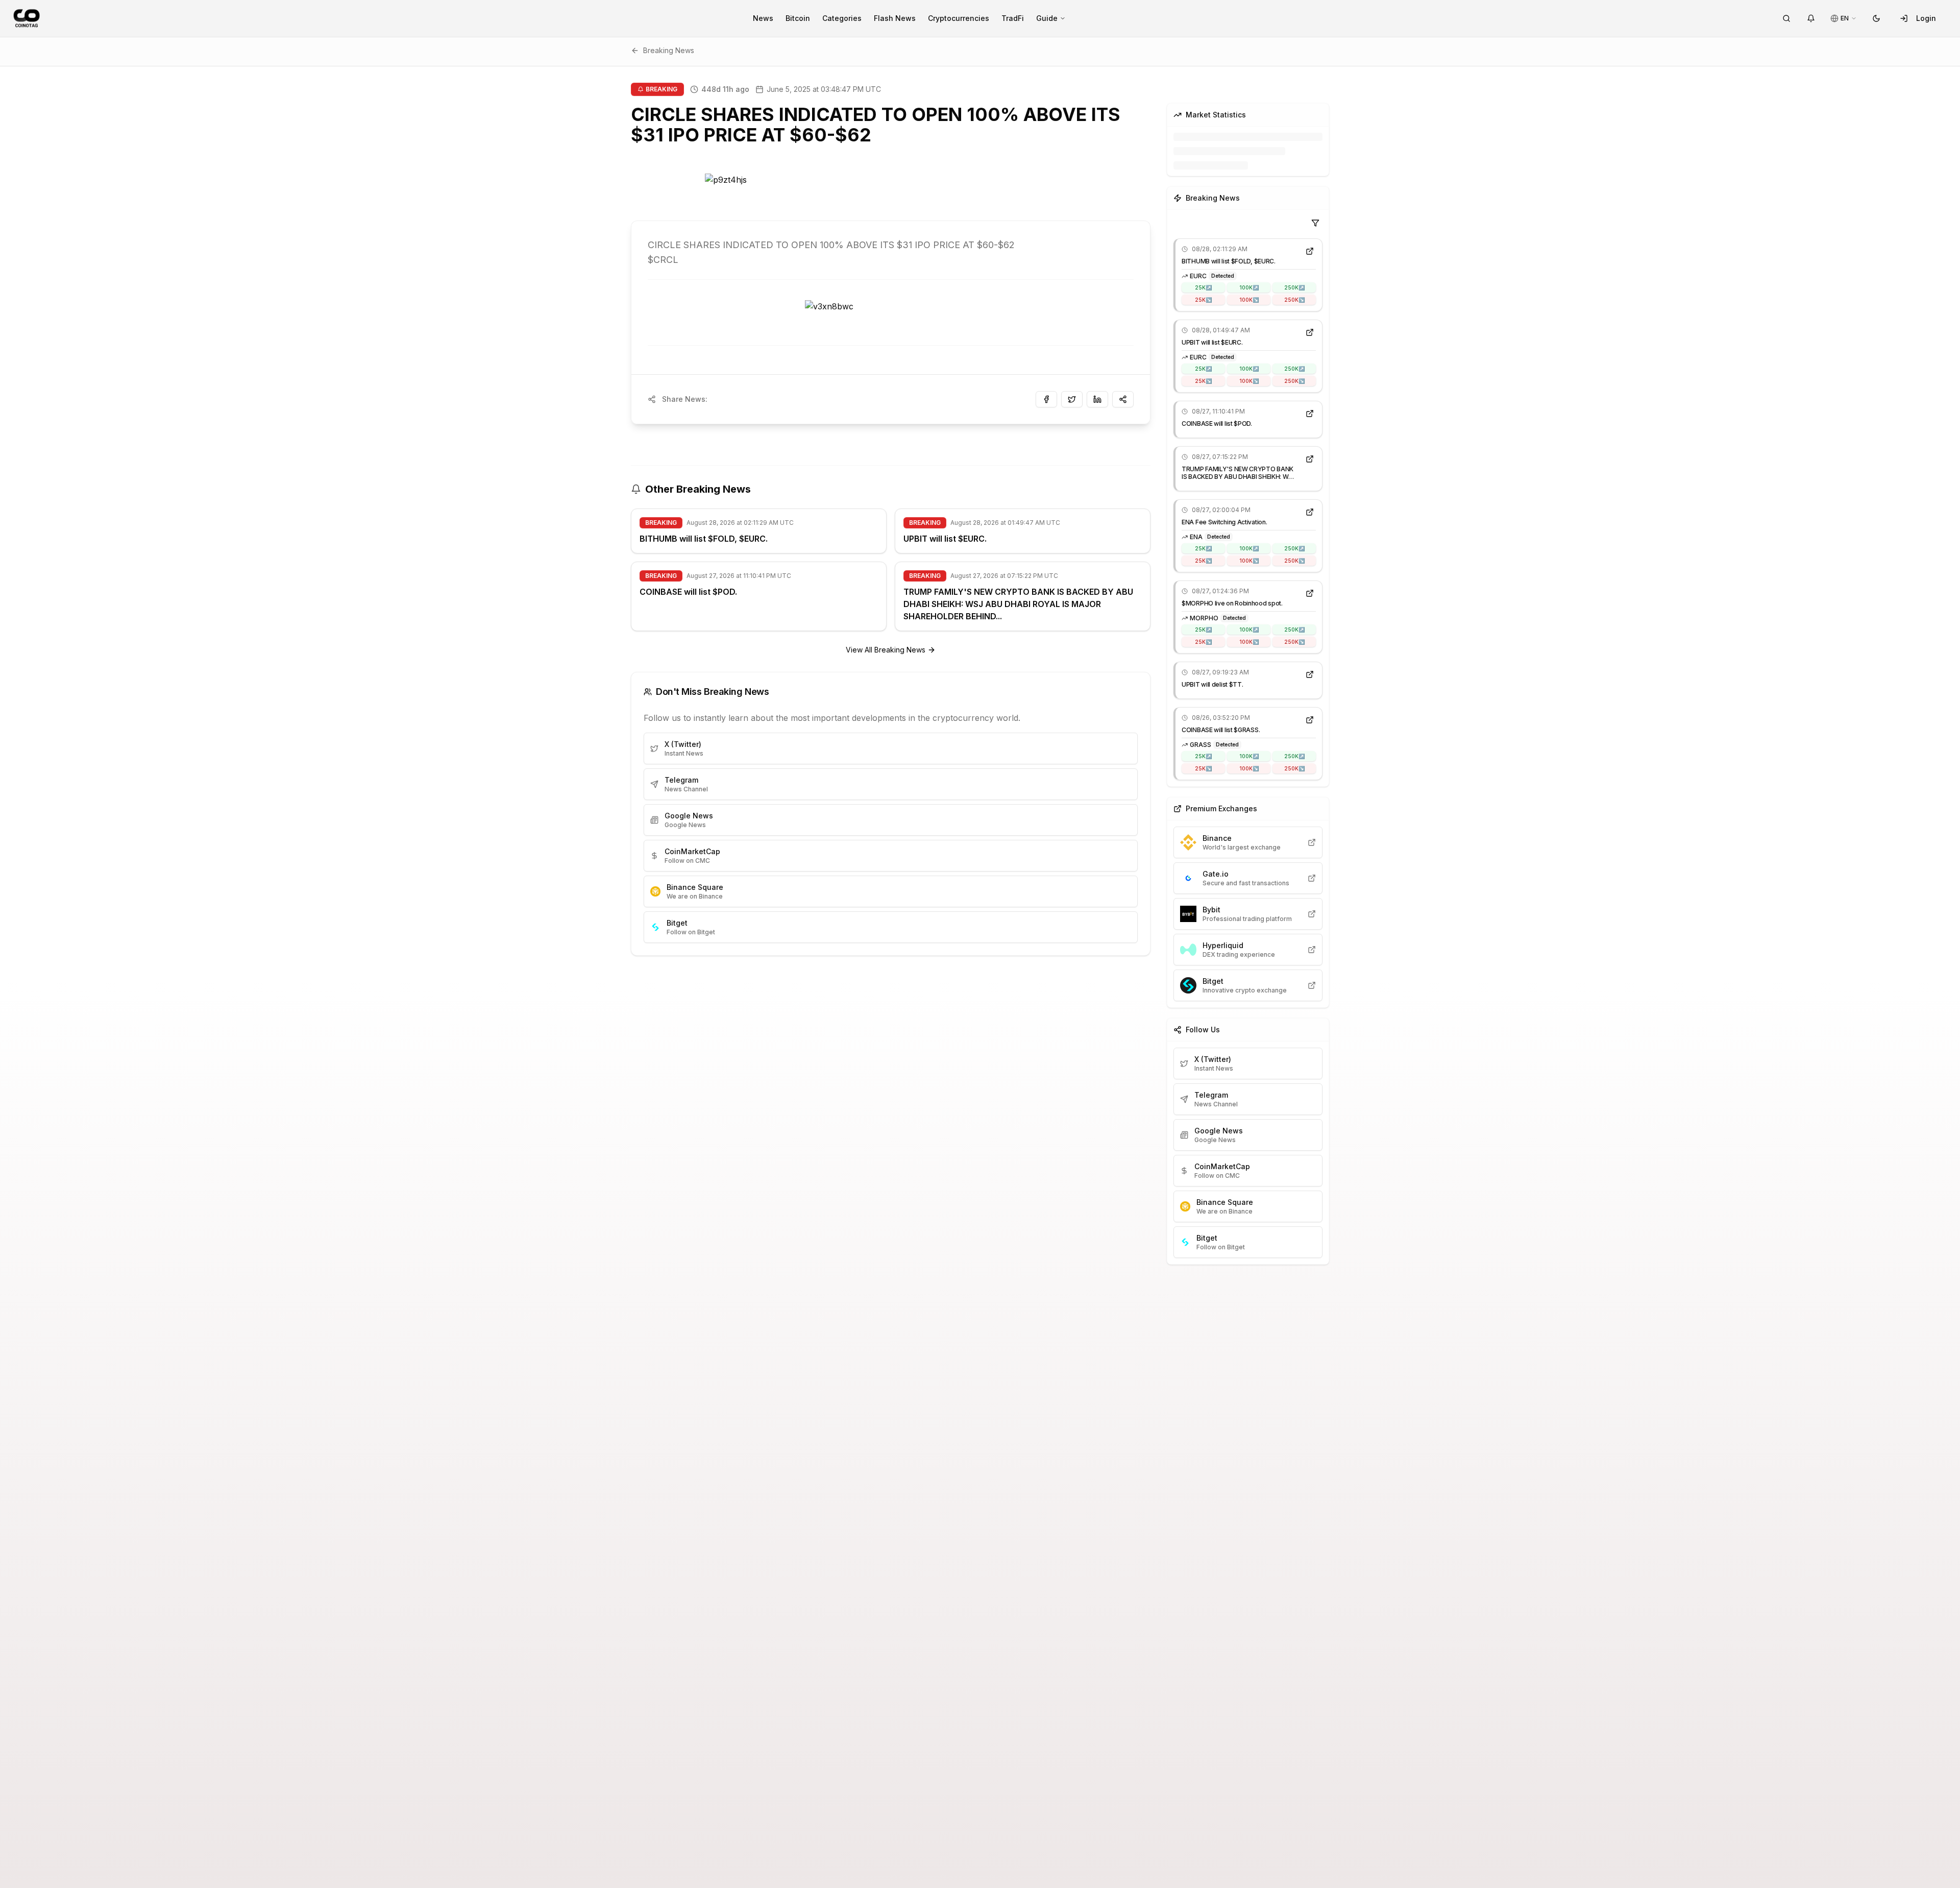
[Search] (1786, 18)
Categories (842, 18)
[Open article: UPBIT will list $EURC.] (1310, 332)
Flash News (895, 18)
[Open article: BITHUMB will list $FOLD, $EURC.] (1310, 251)
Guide (1047, 18)
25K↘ (1203, 300)
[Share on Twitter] (1072, 399)
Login (1926, 18)
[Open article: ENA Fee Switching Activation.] (1310, 512)
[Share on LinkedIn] (1097, 399)
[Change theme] (1876, 18)
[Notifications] (1811, 18)
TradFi (1013, 18)
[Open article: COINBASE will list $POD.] (1310, 414)
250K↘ (1294, 300)
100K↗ (1249, 287)
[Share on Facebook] (1046, 399)
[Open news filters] (1315, 223)
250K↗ (1294, 287)
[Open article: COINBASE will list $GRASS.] (1310, 720)
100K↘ (1249, 300)
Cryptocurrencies (959, 18)
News (763, 18)
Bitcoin (798, 18)
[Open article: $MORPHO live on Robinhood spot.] (1310, 593)
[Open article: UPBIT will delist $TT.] (1310, 674)
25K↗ (1203, 287)
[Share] (1123, 399)
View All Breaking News (886, 650)
